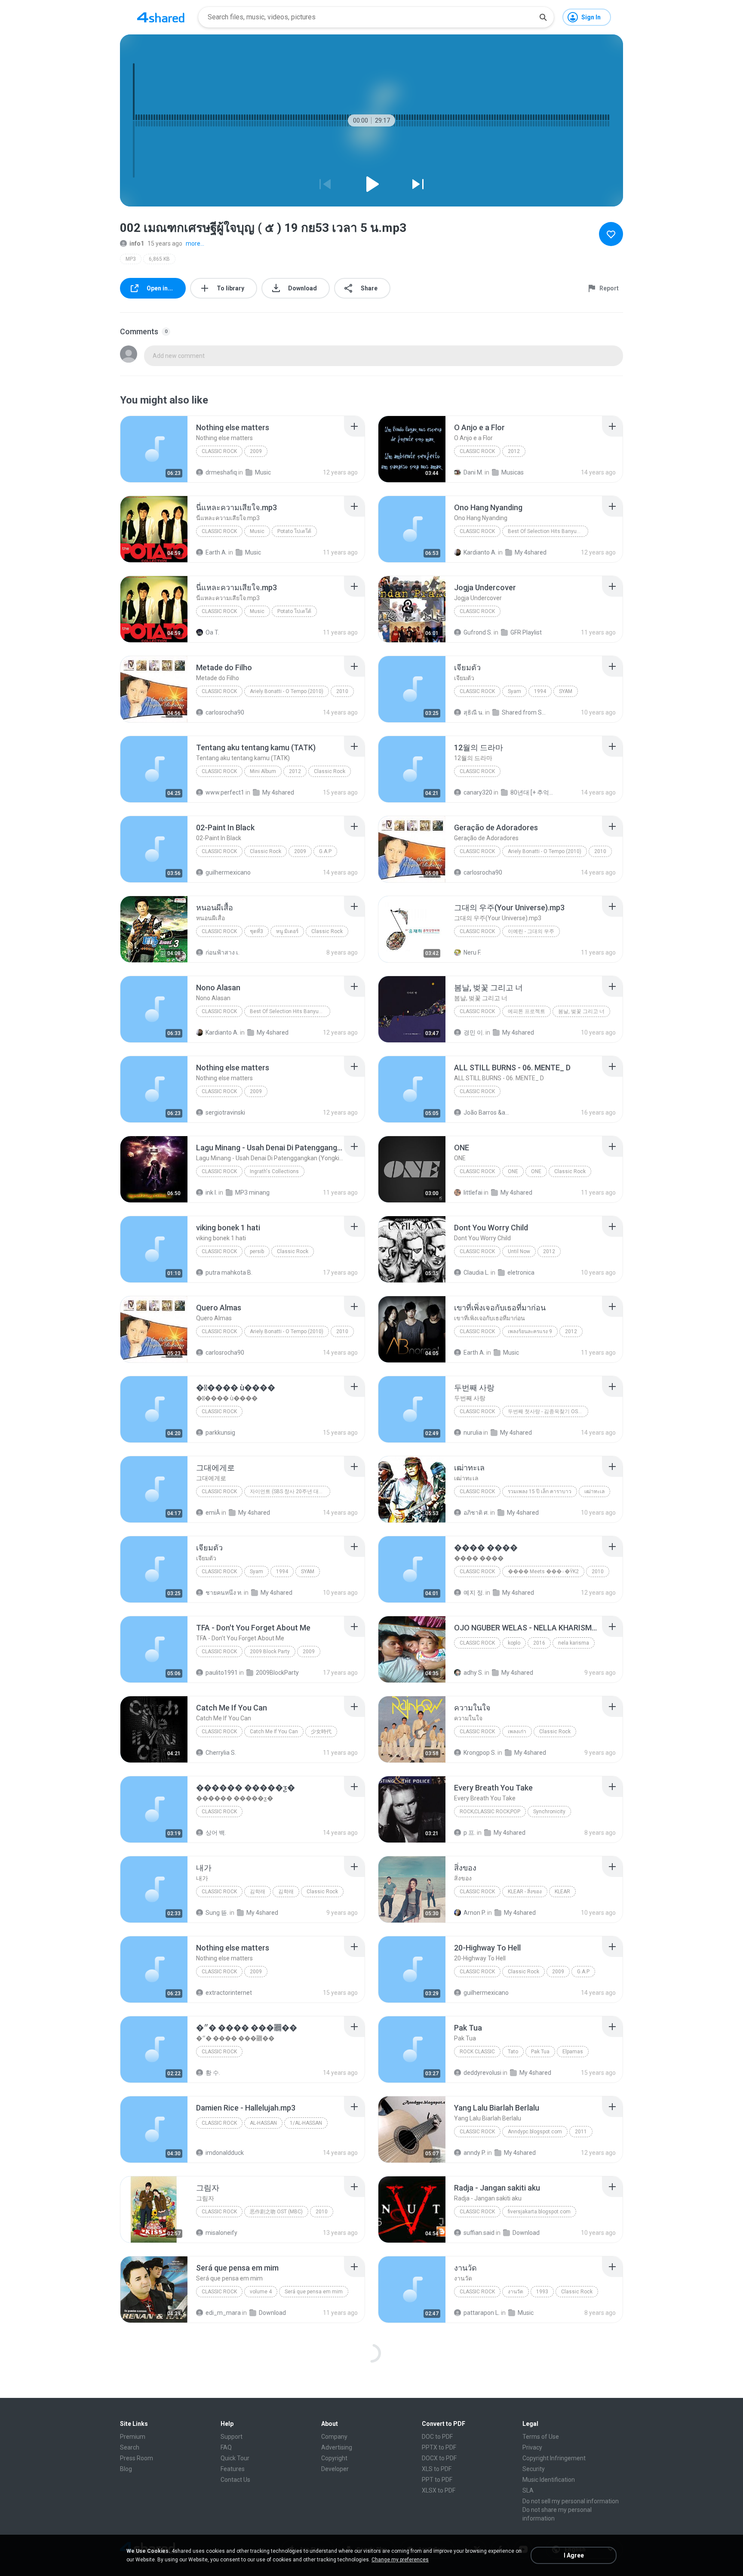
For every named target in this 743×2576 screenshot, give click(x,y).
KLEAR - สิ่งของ (525, 1892)
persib (257, 1251)
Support (232, 2437)
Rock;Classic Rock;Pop (490, 1812)
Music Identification (549, 2480)
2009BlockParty (277, 1673)
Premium (133, 2437)
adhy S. (473, 1673)
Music (263, 472)
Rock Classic (477, 2052)
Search (130, 2447)
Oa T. (212, 632)
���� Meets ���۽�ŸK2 (543, 1571)
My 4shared (531, 552)
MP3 (131, 259)
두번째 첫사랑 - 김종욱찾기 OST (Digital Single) (548, 1411)
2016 (539, 1643)
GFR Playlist (526, 632)
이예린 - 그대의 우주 (531, 931)
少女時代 (321, 1732)
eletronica (521, 1273)
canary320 (478, 792)
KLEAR (562, 1892)
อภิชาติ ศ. (476, 1513)
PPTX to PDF (439, 2447)
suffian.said (479, 2233)
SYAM (566, 691)
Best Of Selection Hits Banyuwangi (548, 531)
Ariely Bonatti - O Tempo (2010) (287, 691)
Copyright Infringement (554, 2458)
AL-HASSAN (263, 2123)
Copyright (334, 2458)
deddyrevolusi (482, 2073)
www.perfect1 (225, 792)
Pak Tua (540, 2052)
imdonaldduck (225, 2153)
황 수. (213, 2073)
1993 (542, 2292)
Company (334, 2437)
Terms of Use (541, 2437)
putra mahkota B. (229, 1273)
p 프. (470, 1833)
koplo (514, 1643)
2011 (581, 2132)
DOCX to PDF (439, 2458)
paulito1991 (222, 1673)
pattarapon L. (482, 2313)
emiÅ (213, 1513)
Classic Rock (219, 451)
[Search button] (543, 17)
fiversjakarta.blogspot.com (539, 2212)
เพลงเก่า (517, 1732)
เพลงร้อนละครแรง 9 (530, 1331)
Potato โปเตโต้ (294, 531)
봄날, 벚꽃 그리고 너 (581, 1011)
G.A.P (325, 851)
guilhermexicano (228, 872)
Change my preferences (400, 2560)
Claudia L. (476, 1273)
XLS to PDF (437, 2469)
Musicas (513, 472)
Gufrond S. (478, 632)
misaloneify (221, 2233)
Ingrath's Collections (274, 1171)
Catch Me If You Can (274, 1732)
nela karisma (574, 1643)
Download (526, 2233)
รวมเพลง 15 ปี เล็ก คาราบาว (540, 1491)
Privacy (532, 2447)
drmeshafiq (221, 472)
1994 (540, 691)
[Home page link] (161, 17)
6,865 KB (159, 259)
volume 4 (261, 2292)
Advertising (337, 2447)
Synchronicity (549, 1812)
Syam (514, 691)
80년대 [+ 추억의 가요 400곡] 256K (534, 792)
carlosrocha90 (225, 712)
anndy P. (475, 2153)
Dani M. (473, 472)
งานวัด (516, 2292)
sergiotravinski (225, 1112)
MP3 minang (252, 1192)
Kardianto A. (480, 552)
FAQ (226, 2447)
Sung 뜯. (217, 1913)
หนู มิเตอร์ (287, 931)
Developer (335, 2469)
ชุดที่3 (256, 931)
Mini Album (263, 771)
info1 (137, 243)
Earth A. (216, 552)
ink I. (211, 1192)
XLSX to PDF (439, 2490)
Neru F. (472, 952)
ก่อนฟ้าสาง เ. (223, 952)
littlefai (473, 1192)
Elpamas (573, 2052)
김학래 (258, 1892)
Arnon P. (475, 1913)
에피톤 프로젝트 (527, 1011)
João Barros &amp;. (487, 1112)
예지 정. (474, 1593)
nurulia (473, 1433)
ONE (513, 1171)
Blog (126, 2469)
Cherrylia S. (221, 1753)
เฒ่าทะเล (594, 1491)
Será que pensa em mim (314, 2292)
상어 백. (216, 1833)
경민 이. (474, 1032)
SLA (528, 2490)
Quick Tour (235, 2458)
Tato (513, 2052)
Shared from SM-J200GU (525, 712)
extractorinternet (229, 1993)
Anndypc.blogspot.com (535, 2132)
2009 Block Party (270, 1652)
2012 (514, 451)
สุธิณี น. (474, 712)
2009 (256, 451)
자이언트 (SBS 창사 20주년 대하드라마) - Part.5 (290, 1491)
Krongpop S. (480, 1753)
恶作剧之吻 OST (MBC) (276, 2212)
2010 (342, 691)
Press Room (137, 2458)
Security (534, 2469)
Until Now (519, 1251)
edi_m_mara (223, 2313)
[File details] (154, 449)
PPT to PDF (437, 2480)
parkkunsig (220, 1433)
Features (233, 2469)
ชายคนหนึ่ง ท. (224, 1593)
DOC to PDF (437, 2437)
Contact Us (235, 2480)
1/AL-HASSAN (306, 2123)
